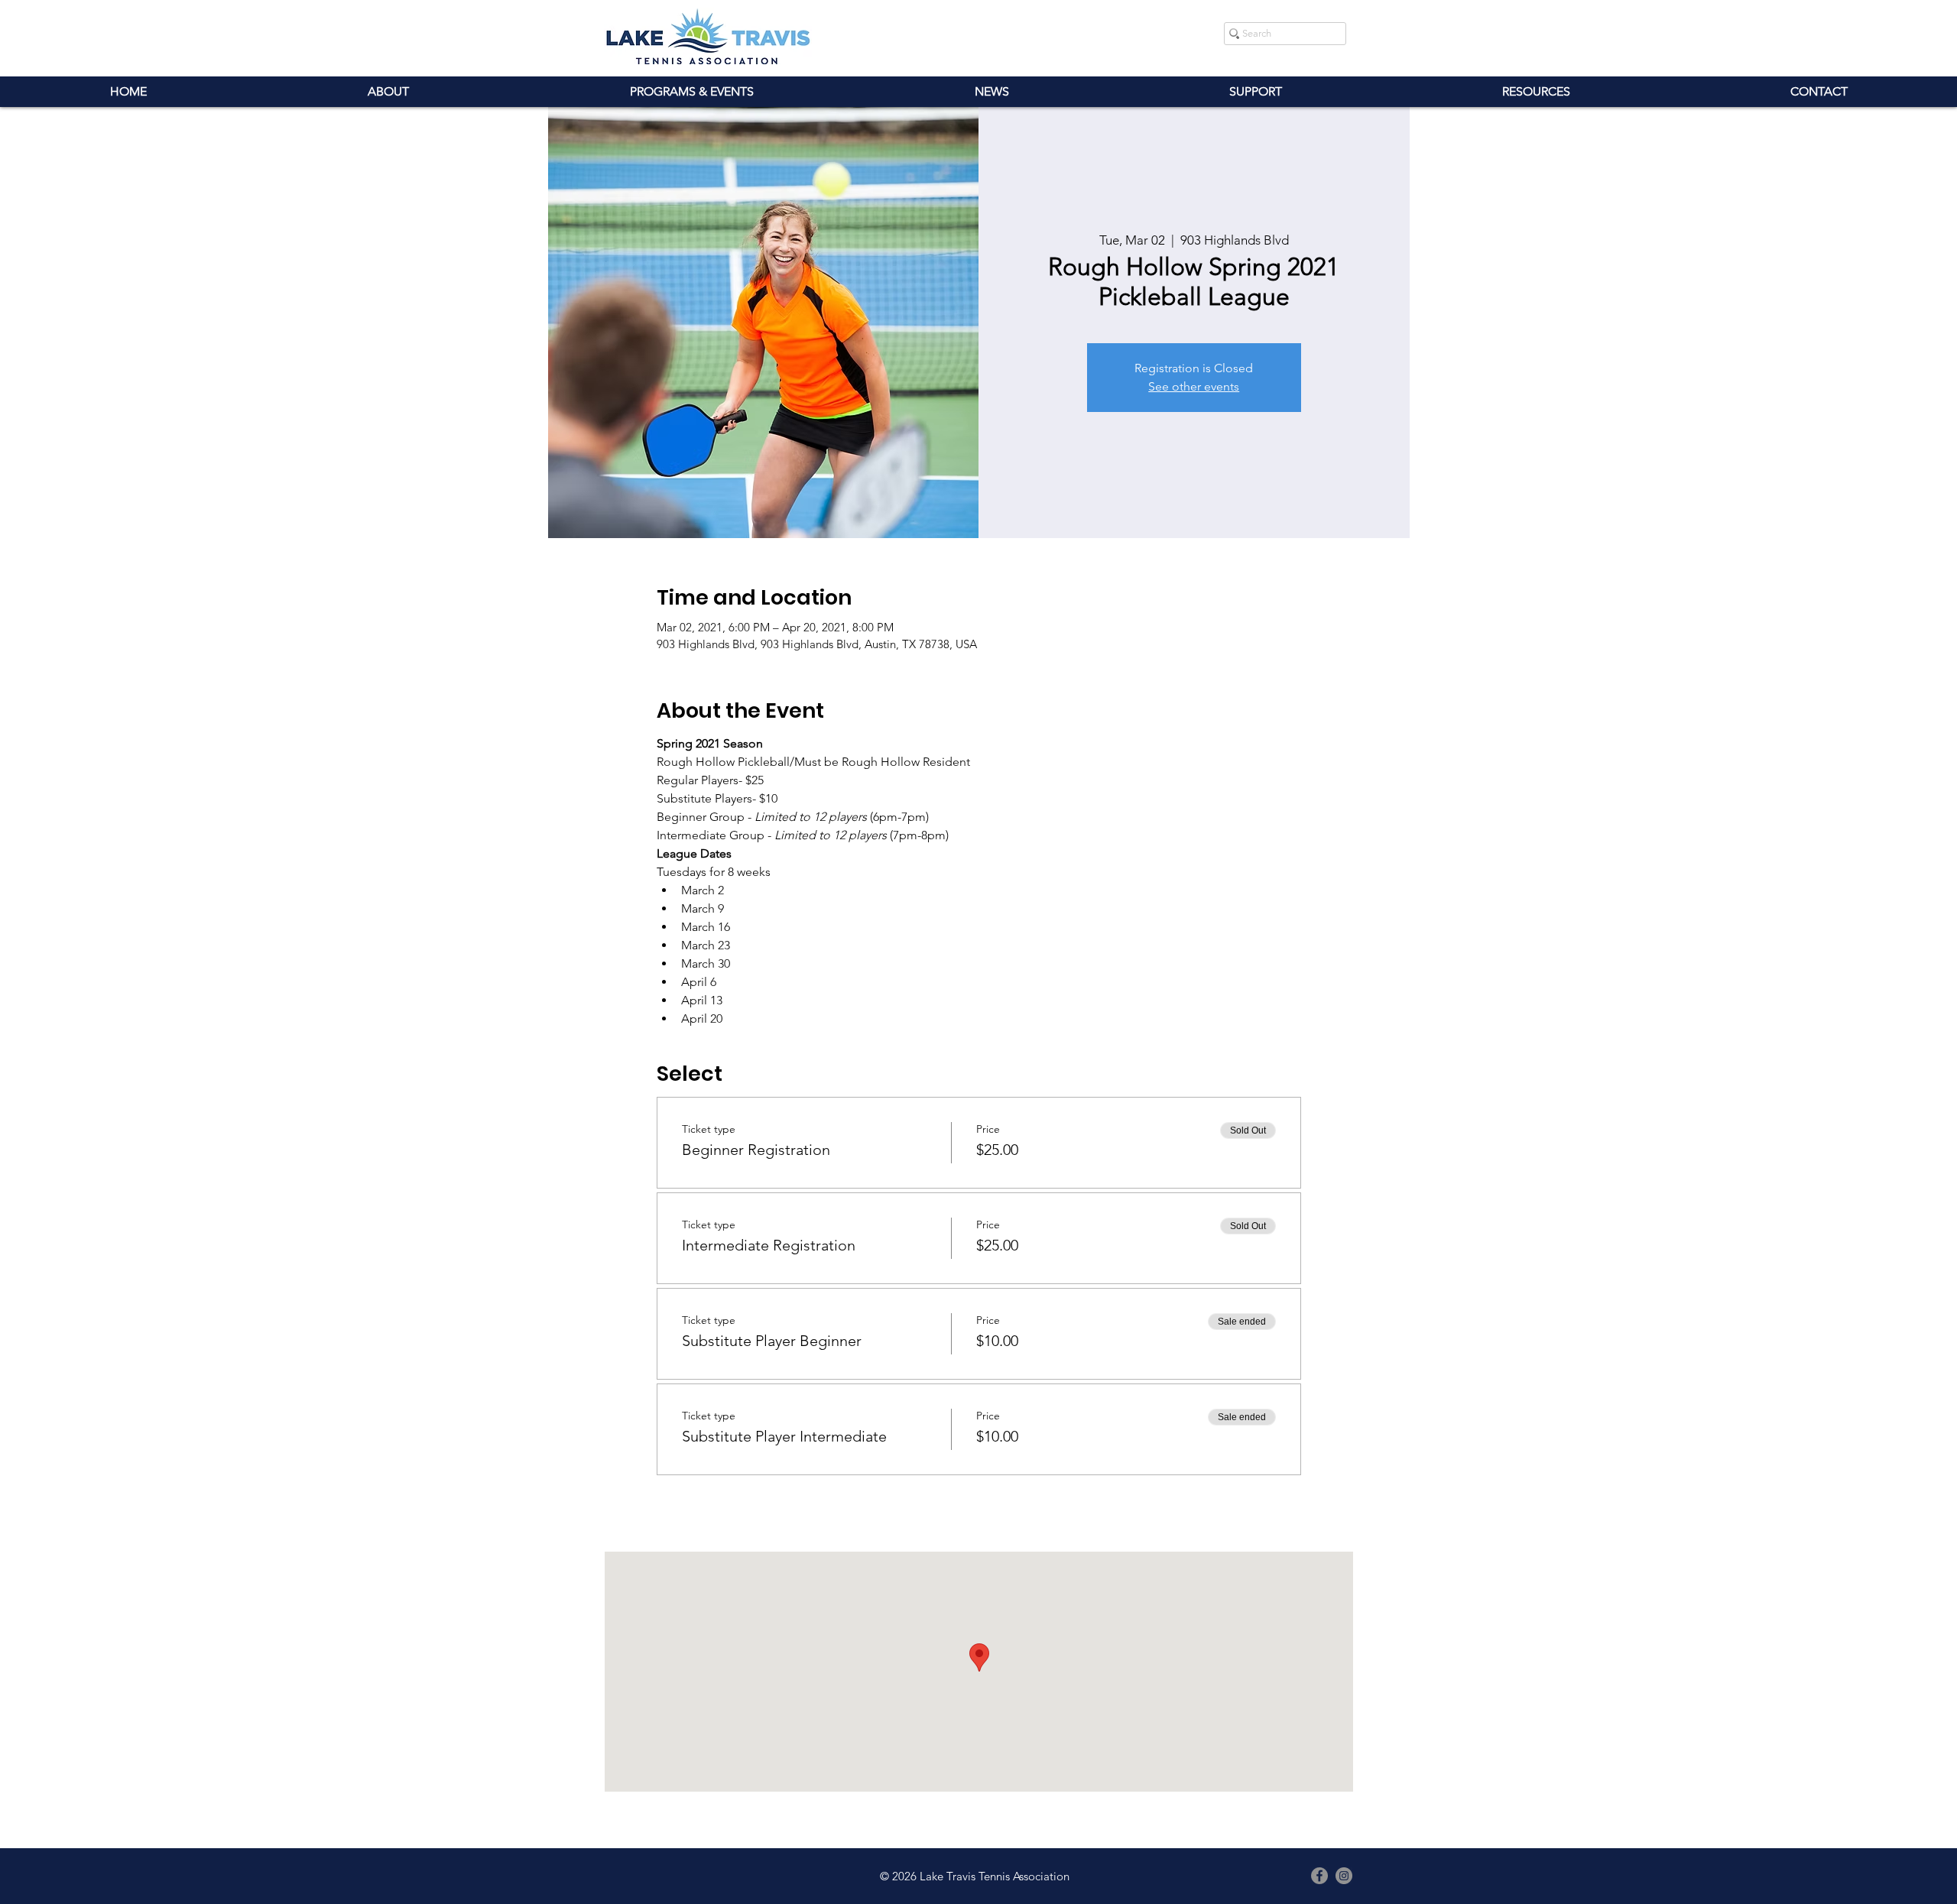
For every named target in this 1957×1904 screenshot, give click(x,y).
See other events (1194, 386)
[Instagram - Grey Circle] (1344, 1876)
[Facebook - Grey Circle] (1319, 1876)
